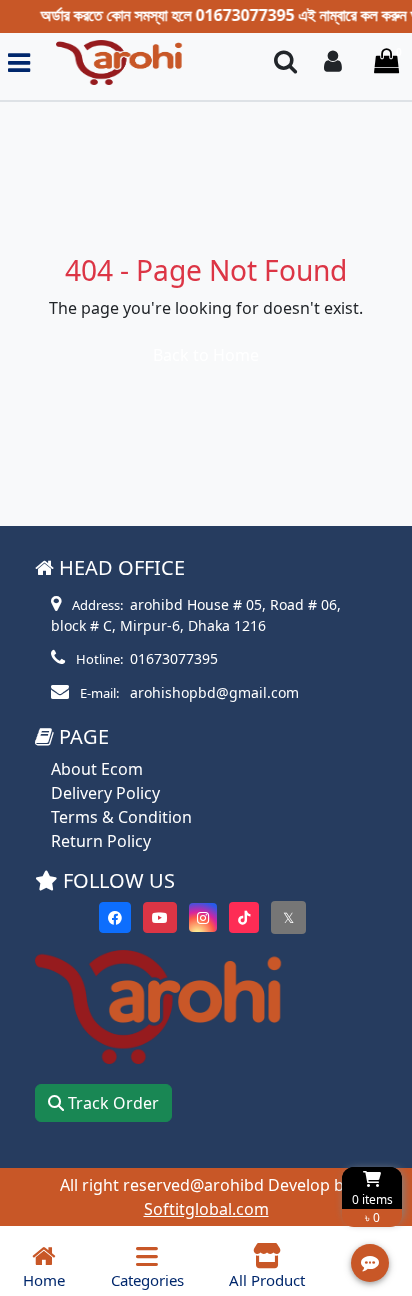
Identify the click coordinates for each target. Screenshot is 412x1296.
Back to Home (206, 355)
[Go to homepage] (143, 62)
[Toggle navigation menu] (19, 62)
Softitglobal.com (206, 1209)
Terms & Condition (121, 817)
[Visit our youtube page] (160, 917)
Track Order (111, 1103)
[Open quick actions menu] (370, 1263)
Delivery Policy (105, 793)
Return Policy (101, 841)
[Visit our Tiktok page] (244, 917)
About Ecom (97, 769)
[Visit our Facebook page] (115, 917)
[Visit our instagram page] (203, 917)
